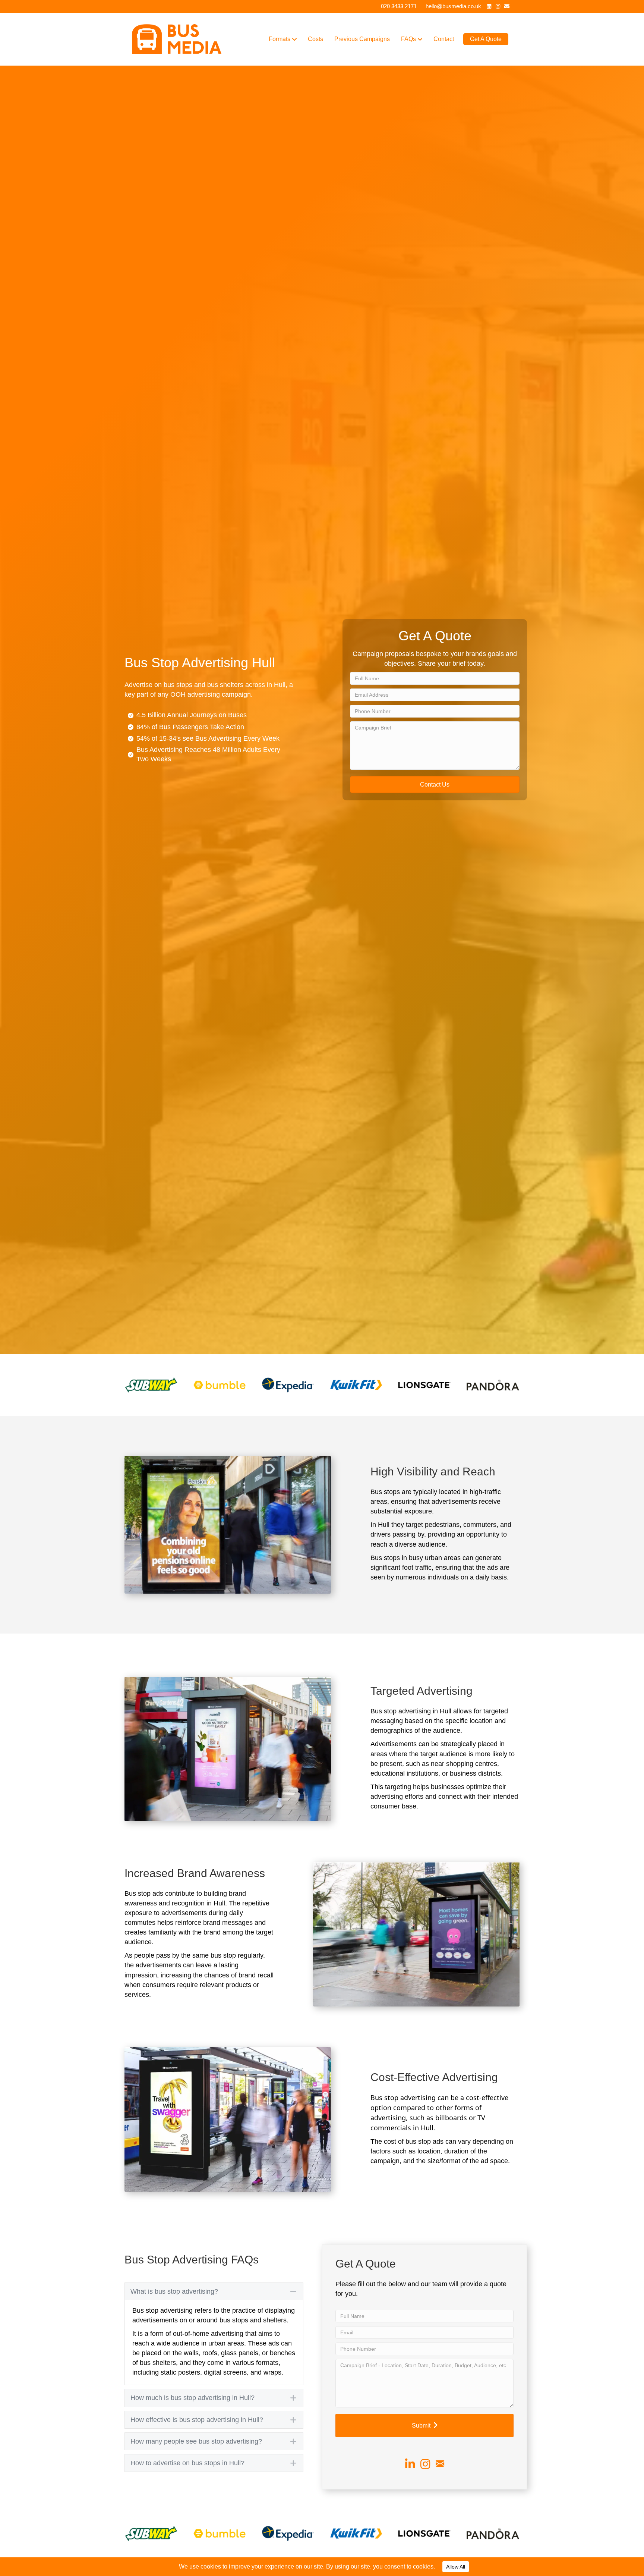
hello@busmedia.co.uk (453, 6)
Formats (280, 39)
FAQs (408, 39)
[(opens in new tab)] (151, 1384)
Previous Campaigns (362, 39)
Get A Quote (486, 39)
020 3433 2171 (399, 6)
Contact (444, 39)
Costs (315, 39)
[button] (435, 785)
